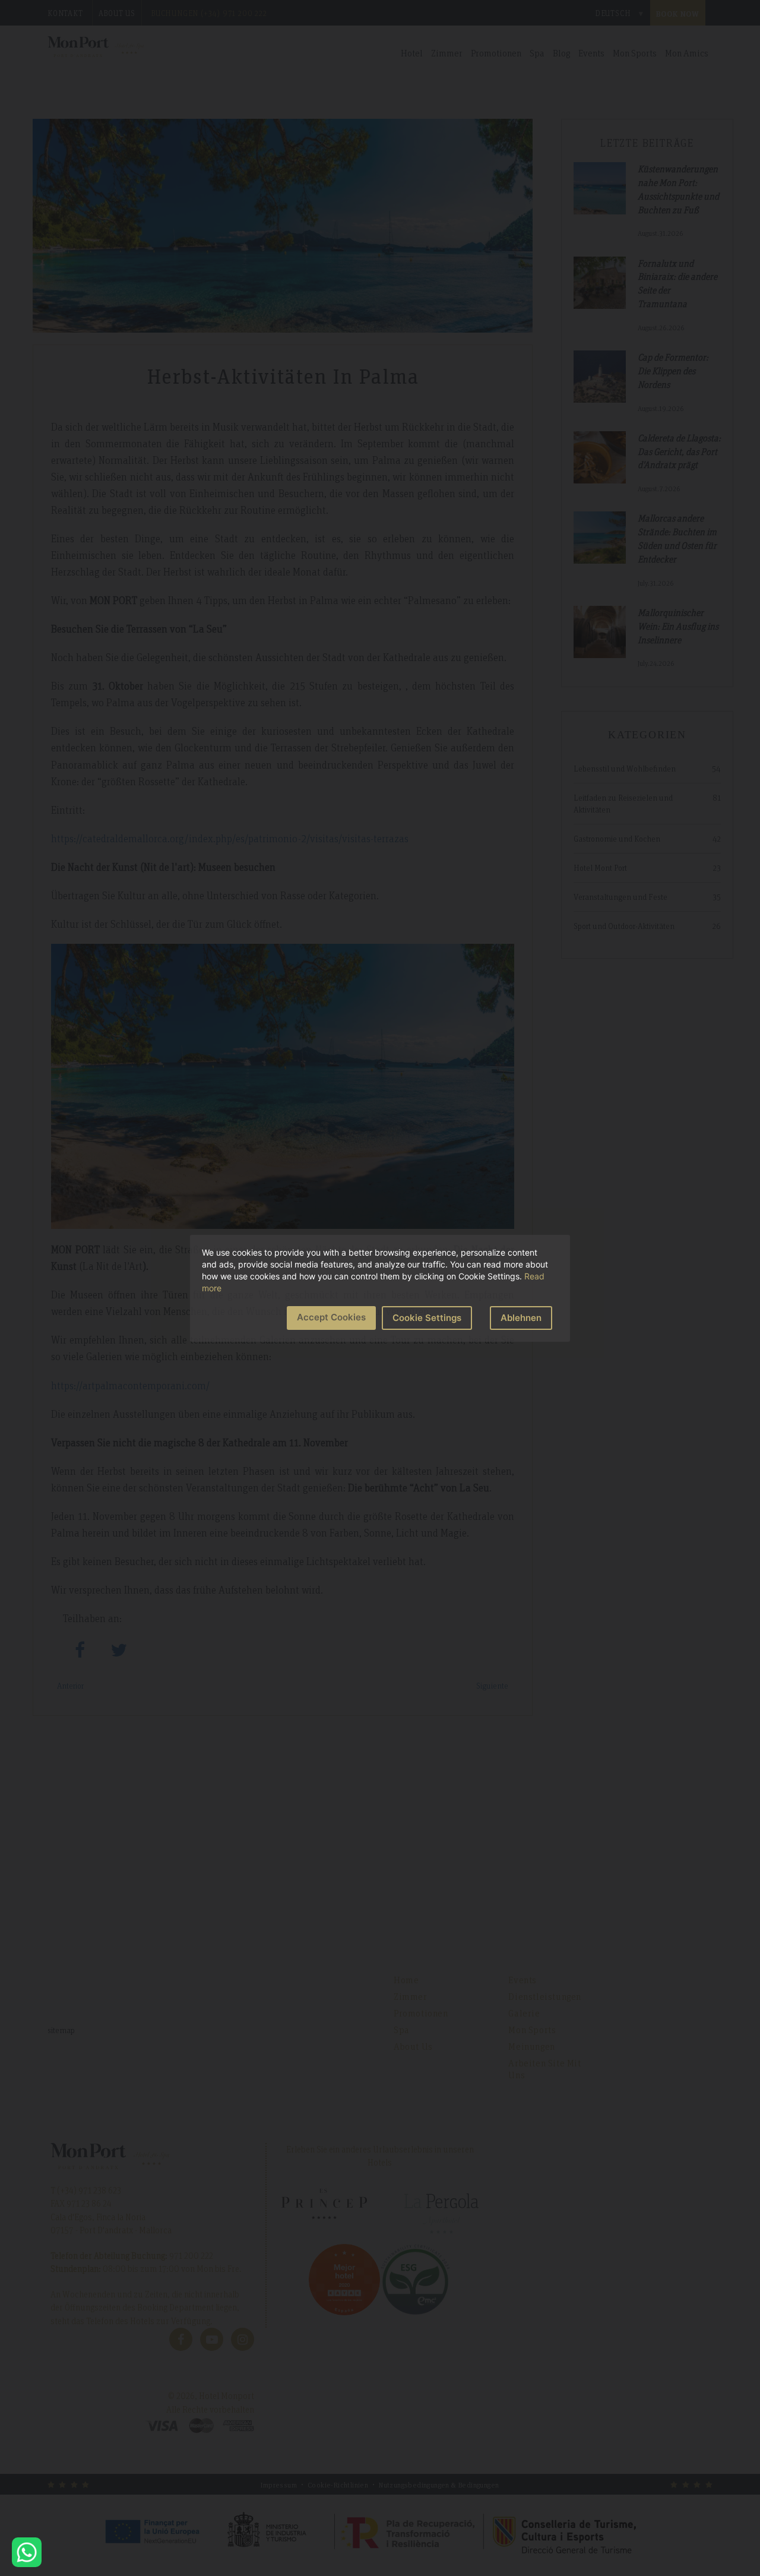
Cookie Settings (427, 1318)
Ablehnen (521, 1318)
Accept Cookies (331, 1317)
